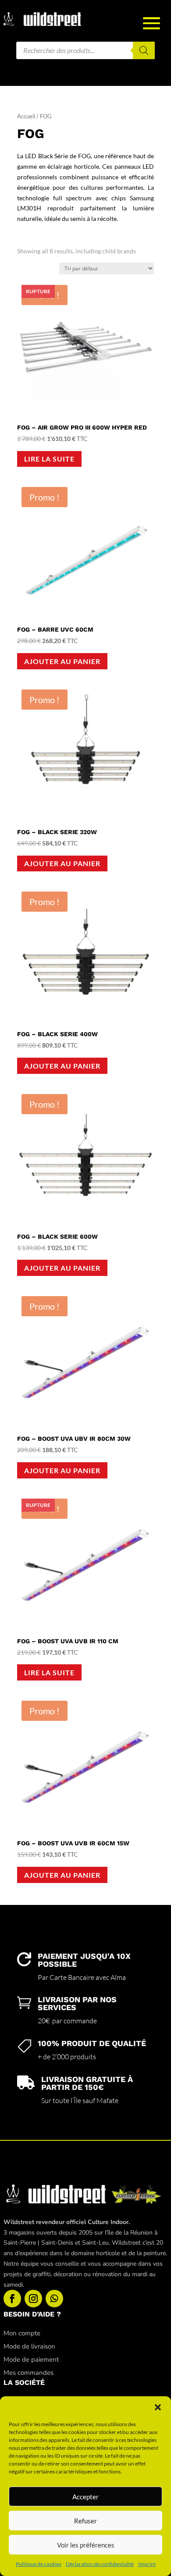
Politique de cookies (39, 2564)
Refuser (85, 2521)
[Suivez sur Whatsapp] (54, 2299)
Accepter (85, 2497)
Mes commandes (28, 2373)
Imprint (147, 2564)
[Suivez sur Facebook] (12, 2299)
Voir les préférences (86, 2545)
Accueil (26, 116)
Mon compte (22, 2333)
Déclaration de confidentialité (100, 2564)
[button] (158, 2407)
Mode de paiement (31, 2359)
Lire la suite (49, 459)
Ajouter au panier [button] (62, 661)
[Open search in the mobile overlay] (85, 50)
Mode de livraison (29, 2346)
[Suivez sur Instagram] (33, 2299)
